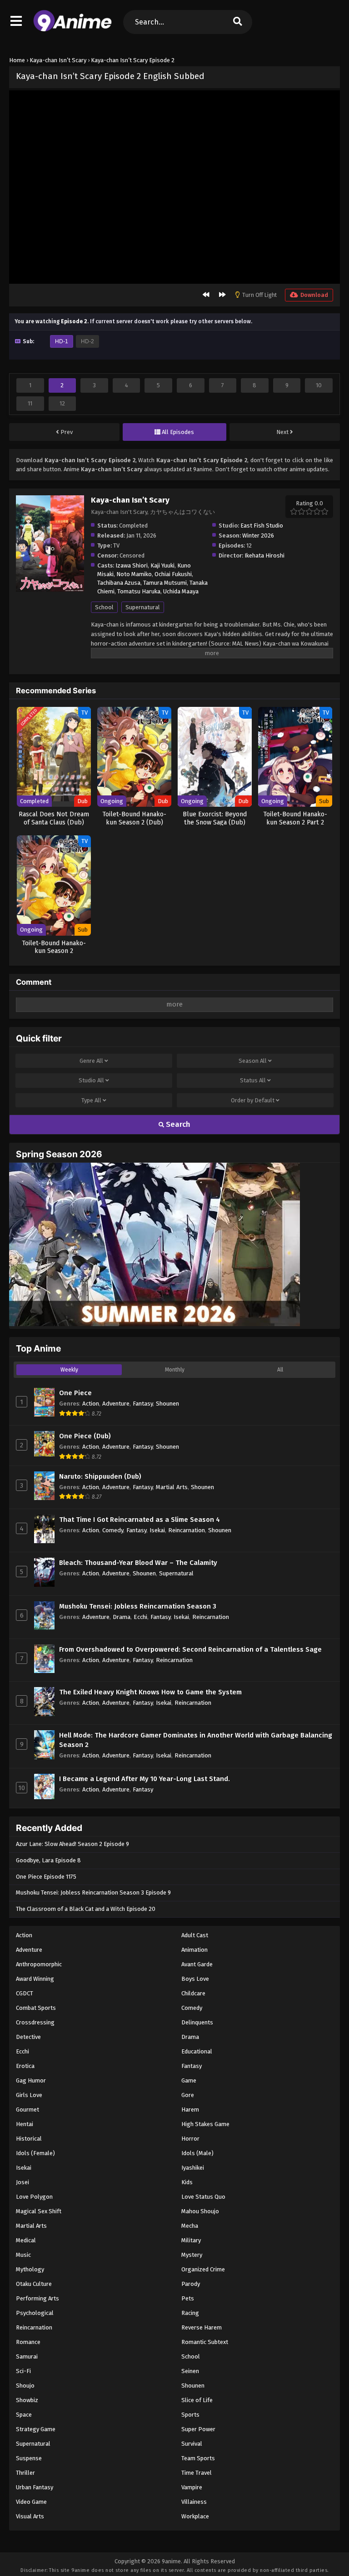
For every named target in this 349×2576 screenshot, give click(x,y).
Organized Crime (203, 2269)
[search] (238, 22)
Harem (190, 2110)
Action (91, 1404)
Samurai (27, 2356)
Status (253, 1080)
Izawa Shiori (132, 565)
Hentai (25, 2124)
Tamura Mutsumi (165, 583)
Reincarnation (187, 1530)
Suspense (29, 2458)
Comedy (113, 1530)
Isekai (157, 1530)
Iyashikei (193, 2168)
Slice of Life (197, 2400)
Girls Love (29, 2095)
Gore (188, 2095)
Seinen (190, 2371)
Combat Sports (36, 2008)
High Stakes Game (205, 2124)
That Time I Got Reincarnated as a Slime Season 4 (140, 1520)
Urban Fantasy (35, 2487)
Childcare (193, 1993)
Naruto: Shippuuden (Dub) (100, 1476)
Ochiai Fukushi (173, 574)
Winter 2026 (258, 535)
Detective (28, 2037)
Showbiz (27, 2400)
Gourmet (27, 2110)
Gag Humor (31, 2080)
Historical (29, 2139)
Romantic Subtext (205, 2342)
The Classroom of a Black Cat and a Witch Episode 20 (86, 1909)
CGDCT (25, 1993)
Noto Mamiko (134, 574)
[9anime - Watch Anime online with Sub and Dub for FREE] (72, 30)
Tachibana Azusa (119, 583)
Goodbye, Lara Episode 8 (48, 1860)
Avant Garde (197, 1964)
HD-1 (62, 341)
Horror (190, 2139)
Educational (197, 2051)
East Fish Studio (262, 526)
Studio (91, 1080)
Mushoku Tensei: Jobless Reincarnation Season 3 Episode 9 (93, 1893)
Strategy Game (36, 2429)
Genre (91, 1061)
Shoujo (25, 2386)
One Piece (75, 1393)
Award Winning (35, 1979)
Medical (26, 2240)
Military (191, 2240)
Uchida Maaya (181, 591)
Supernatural (143, 607)
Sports (190, 2415)
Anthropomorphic (39, 1964)
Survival (192, 2444)
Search (177, 1124)
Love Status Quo (203, 2197)
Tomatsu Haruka (139, 591)
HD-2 (87, 341)
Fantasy (143, 1404)
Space (24, 2415)
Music (23, 2255)
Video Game (31, 2502)
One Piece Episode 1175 (46, 1877)
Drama (122, 1617)
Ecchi (140, 1617)
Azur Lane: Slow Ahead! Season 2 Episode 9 (72, 1844)
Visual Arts (30, 2516)
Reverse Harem (202, 2327)
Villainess (194, 2502)
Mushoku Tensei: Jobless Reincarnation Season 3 (138, 1606)
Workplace (195, 2516)
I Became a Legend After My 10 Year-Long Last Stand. (145, 1779)
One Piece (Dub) (85, 1436)
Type (91, 1100)
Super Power (198, 2429)
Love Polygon (34, 2197)
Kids (187, 2182)
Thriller (25, 2473)
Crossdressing (35, 2022)
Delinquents (197, 2022)
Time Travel (197, 2473)
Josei (22, 2182)
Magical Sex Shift (39, 2211)
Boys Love (195, 1979)
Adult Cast (195, 1935)
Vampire (192, 2487)
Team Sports (198, 2458)
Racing (190, 2313)
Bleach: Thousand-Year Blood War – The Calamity (138, 1563)
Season (253, 1061)
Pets (188, 2298)
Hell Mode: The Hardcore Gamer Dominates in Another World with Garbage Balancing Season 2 (196, 1740)
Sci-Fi (23, 2371)
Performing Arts (37, 2298)
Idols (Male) (197, 2153)
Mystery (192, 2255)
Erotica (25, 2066)
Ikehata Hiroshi (264, 555)
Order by (253, 1100)
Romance (28, 2342)
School (104, 607)
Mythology (30, 2269)
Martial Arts (172, 1487)
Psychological (35, 2313)
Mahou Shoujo (200, 2211)
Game (189, 2080)
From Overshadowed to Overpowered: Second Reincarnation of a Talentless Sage (190, 1649)
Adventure (116, 1404)
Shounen (167, 1404)
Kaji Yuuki (162, 565)
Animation (194, 1950)
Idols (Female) (35, 2153)
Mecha (190, 2226)
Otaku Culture (34, 2284)
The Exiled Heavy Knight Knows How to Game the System (150, 1692)
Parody (191, 2284)
